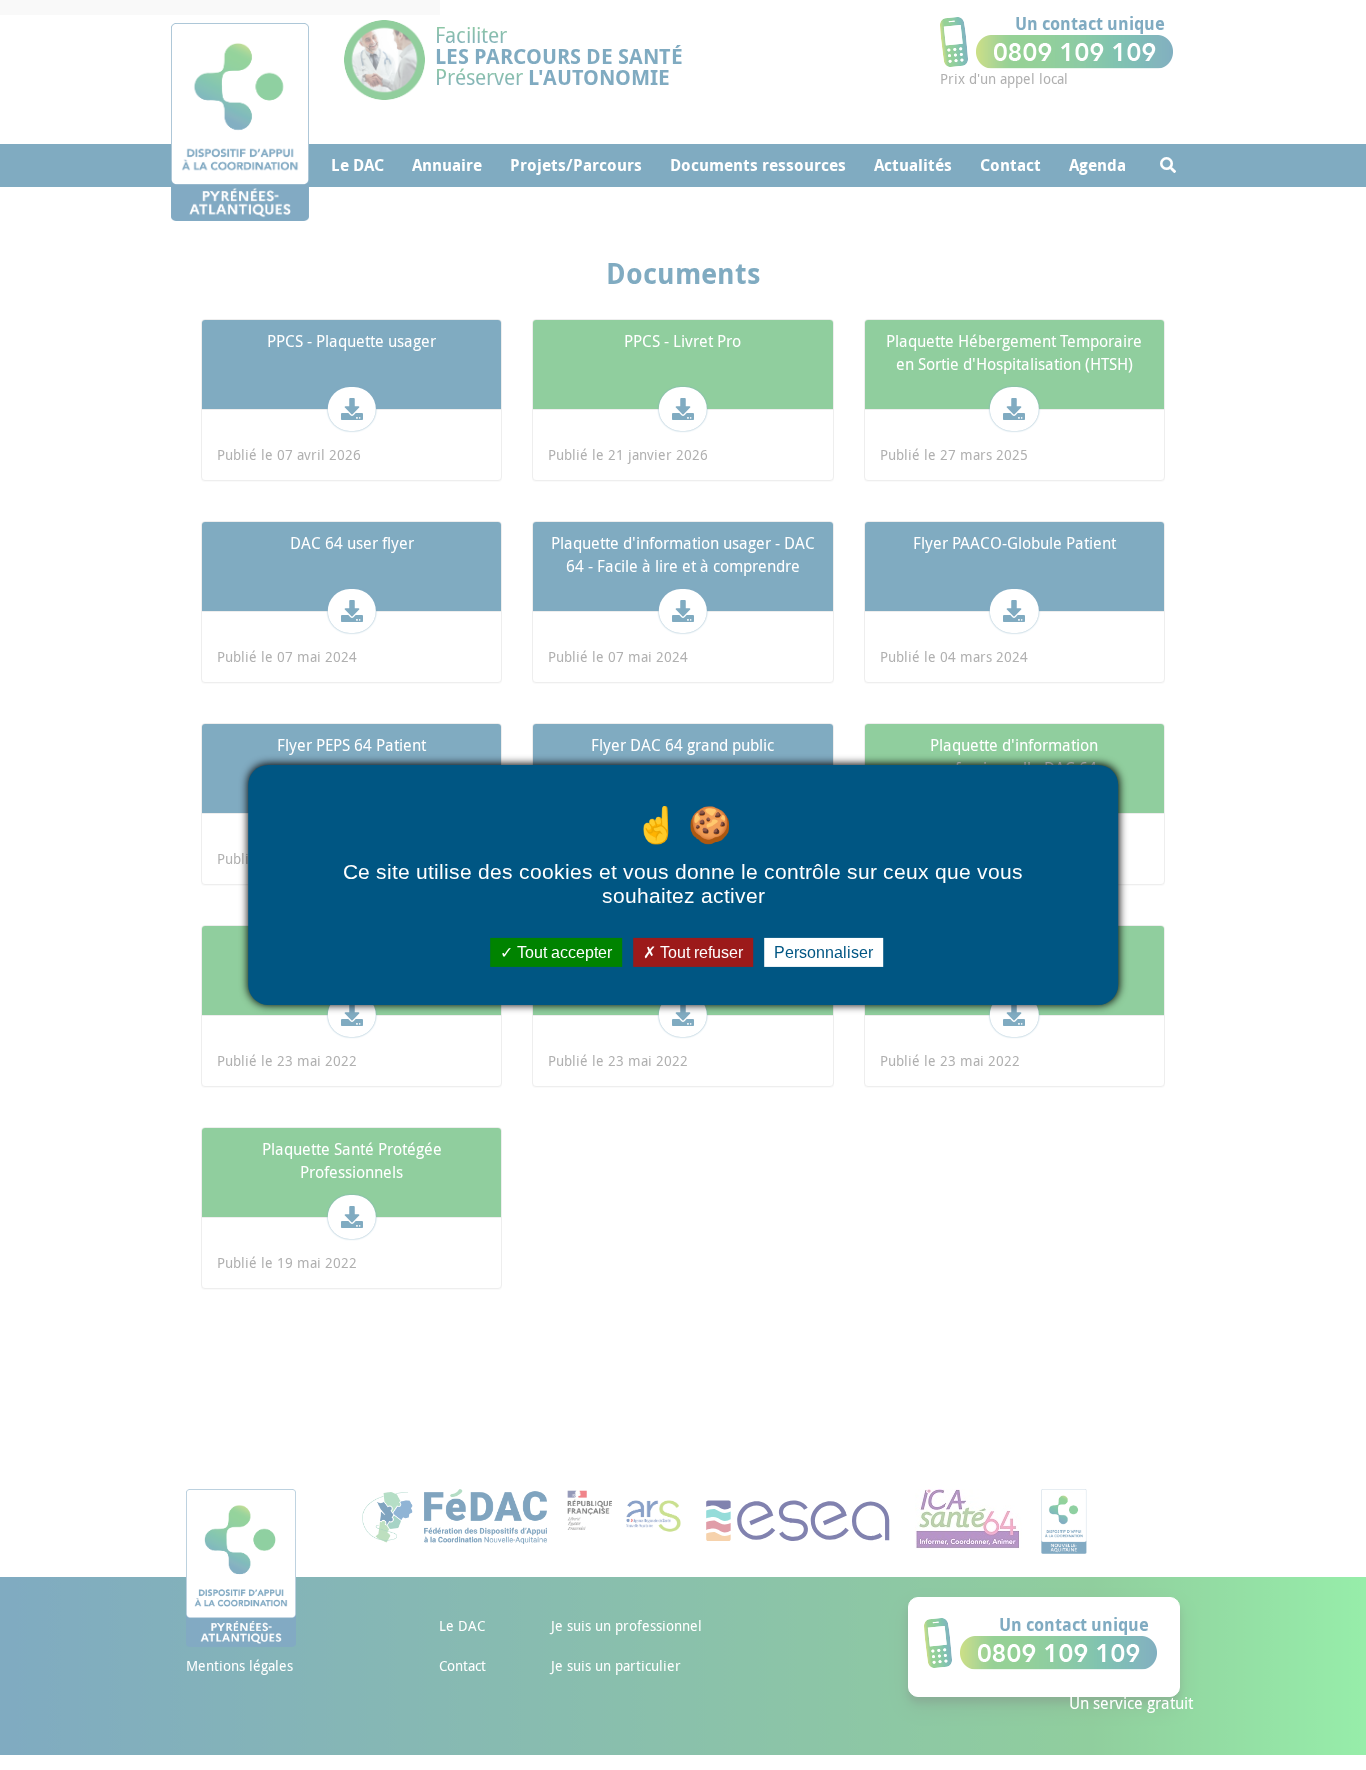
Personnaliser (823, 952)
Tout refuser (699, 952)
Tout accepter (562, 952)
